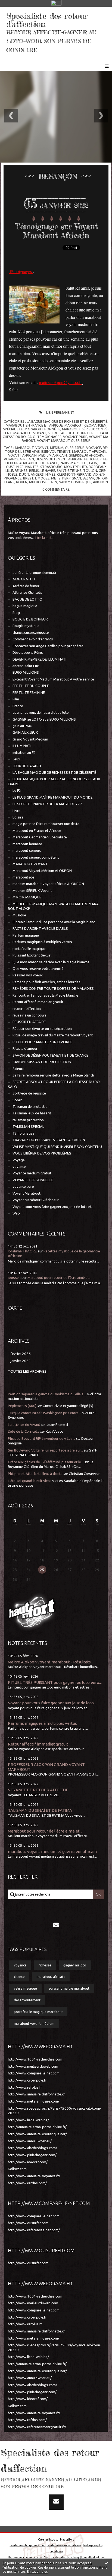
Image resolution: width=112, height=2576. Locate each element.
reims (34, 470)
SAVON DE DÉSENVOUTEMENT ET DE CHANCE (50, 1055)
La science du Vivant (24, 1425)
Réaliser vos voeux (28, 975)
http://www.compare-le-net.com (34, 2073)
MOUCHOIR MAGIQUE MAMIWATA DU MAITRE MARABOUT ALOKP (54, 906)
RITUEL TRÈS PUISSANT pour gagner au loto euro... (55, 1682)
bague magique (25, 606)
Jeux (16, 759)
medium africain (53, 455)
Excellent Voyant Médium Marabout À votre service (53, 679)
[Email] (56, 1924)
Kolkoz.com (17, 2169)
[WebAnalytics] (56, 3)
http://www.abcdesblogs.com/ (32, 2148)
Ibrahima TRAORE (22, 1251)
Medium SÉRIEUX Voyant (32, 891)
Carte (15, 1308)
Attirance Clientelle (27, 593)
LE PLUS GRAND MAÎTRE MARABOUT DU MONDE (52, 797)
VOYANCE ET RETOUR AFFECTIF (38, 1790)
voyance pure (23, 1187)
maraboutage (23, 877)
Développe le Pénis (28, 653)
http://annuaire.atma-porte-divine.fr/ (37, 2127)
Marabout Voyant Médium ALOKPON (42, 871)
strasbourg (51, 467)
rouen (22, 482)
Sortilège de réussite (29, 1093)
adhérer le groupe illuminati (34, 573)
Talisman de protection (31, 1107)
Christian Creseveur (84, 1474)
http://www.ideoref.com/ (28, 2162)
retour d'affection (27, 1009)
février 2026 (21, 1354)
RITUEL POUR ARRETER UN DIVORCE (42, 1042)
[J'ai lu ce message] (107, 2563)
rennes (21, 470)
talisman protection (28, 1120)
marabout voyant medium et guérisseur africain (52, 1851)
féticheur (93, 459)
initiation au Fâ (24, 753)
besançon (92, 478)
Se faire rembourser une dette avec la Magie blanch (53, 1075)
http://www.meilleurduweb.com (33, 2066)
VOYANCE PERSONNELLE (33, 1180)
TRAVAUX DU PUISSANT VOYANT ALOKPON (49, 1140)
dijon (24, 474)
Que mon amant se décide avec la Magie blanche (51, 962)
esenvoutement (56, 451)
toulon (90, 470)
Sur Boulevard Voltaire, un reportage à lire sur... (45, 1450)
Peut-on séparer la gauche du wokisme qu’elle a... (47, 1394)
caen (53, 482)
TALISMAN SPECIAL (28, 1127)
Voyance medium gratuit (32, 1173)
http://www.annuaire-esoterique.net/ (37, 2134)
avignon (100, 482)
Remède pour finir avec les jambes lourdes (46, 982)
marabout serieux (27, 851)
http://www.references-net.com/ (34, 2230)
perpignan (72, 478)
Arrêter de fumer (26, 586)
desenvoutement (27, 2000)
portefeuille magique (29, 949)
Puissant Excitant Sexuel (32, 955)
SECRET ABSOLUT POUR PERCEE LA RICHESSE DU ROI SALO (54, 1084)
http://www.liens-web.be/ (28, 2120)
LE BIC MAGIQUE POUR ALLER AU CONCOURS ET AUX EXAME (54, 781)
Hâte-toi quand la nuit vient (29, 1481)
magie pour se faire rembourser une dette (46, 824)
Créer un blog (47, 2539)
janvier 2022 (21, 1361)
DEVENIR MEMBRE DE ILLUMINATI (39, 659)
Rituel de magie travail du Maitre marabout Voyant (53, 1035)
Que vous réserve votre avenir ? (38, 969)
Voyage (19, 1160)
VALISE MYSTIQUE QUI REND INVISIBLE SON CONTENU (57, 1147)
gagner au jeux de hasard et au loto (41, 713)
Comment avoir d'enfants (33, 639)
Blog (16, 613)
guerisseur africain (86, 455)
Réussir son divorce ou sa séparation (42, 1029)
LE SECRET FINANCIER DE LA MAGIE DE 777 (47, 804)
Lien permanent (60, 412)
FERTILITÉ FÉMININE (29, 693)
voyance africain (19, 459)
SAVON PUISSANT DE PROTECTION (42, 1062)
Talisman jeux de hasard (32, 1113)
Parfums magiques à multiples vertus (42, 942)
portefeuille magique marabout (38, 2012)
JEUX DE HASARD (27, 766)
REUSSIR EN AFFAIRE (29, 1022)
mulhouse (38, 482)
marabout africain (51, 1977)
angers (37, 474)
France (18, 706)
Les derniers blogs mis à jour (27, 2545)
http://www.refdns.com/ (27, 2183)
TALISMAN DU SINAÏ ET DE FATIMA (40, 1810)
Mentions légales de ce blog (61, 2557)
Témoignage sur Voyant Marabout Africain (56, 231)
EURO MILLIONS (26, 672)
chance (19, 1977)
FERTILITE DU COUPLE (31, 686)
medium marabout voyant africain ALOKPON (48, 884)
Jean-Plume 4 (57, 1425)
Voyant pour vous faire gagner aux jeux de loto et (52, 1207)
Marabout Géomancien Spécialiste (40, 837)
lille (9, 470)
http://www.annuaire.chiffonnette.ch (37, 2094)
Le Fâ (17, 791)
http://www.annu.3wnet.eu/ (30, 2141)
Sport (17, 1100)
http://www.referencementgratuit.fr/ (37, 2427)
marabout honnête (27, 844)
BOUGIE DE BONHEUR (30, 619)
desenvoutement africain (59, 459)
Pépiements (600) (22, 1406)
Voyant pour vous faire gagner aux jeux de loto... (52, 1703)
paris (64, 463)
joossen (14, 1278)
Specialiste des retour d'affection (47, 20)
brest (28, 478)
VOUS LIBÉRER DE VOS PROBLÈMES (42, 1153)
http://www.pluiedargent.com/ (32, 2155)
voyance (19, 1167)
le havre (48, 470)
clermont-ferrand (74, 474)
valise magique (25, 1988)
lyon (93, 463)
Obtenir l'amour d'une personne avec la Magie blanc (54, 922)
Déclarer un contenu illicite (25, 2557)
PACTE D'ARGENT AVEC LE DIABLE (40, 929)
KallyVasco (55, 1431)
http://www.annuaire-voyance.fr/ (34, 2176)
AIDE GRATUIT (24, 579)
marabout (24, 448)
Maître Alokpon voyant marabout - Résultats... (51, 1662)
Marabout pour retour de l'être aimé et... (59, 1278)
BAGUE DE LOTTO (27, 599)
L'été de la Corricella (24, 1431)
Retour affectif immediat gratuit (38, 1002)
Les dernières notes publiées (64, 2545)
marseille (79, 463)
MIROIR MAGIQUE (27, 897)
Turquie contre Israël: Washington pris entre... (44, 1413)
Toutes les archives (27, 1371)
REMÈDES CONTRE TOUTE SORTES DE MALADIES (53, 989)
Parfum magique (26, 935)
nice (20, 467)
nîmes (50, 474)
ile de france (47, 463)
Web (16, 1213)
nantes (32, 467)
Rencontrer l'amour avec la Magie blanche (45, 995)
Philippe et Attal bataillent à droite (35, 1474)
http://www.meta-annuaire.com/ (34, 2101)
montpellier (76, 467)
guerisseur (75, 448)
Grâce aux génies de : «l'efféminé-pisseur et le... (46, 1462)
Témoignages (24, 1133)
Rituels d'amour (25, 1049)
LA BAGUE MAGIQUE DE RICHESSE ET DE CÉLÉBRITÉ (54, 773)
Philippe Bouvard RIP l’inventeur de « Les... (41, 1439)
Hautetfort (67, 2539)
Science (18, 1069)
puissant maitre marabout (69, 1988)
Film (16, 699)
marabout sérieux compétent (36, 857)
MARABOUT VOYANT (30, 864)
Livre (16, 811)
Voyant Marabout (27, 1193)
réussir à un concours (29, 1015)
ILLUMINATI (22, 746)
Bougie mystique (26, 626)
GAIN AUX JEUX (25, 732)
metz (56, 478)
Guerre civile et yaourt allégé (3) (68, 1406)
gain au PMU (22, 726)
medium (57, 448)
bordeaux (98, 467)
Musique (19, 915)
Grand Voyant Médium (30, 739)
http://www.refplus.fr (25, 2087)
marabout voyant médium (34, 2023)
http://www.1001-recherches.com (35, 2059)
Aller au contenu (19, 12)
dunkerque (81, 482)
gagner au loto (75, 1965)
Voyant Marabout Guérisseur (36, 1200)
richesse (45, 1965)
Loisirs (18, 817)
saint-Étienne (69, 470)
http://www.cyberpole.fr (27, 2080)
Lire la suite (44, 538)
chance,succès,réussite (31, 633)
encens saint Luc (26, 666)
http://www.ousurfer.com (28, 2223)
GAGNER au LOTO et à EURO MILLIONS (44, 719)
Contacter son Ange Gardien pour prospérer (48, 646)
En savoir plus (37, 2571)
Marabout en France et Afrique (37, 831)
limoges (42, 478)
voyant (42, 448)
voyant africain (22, 455)
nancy (64, 482)
